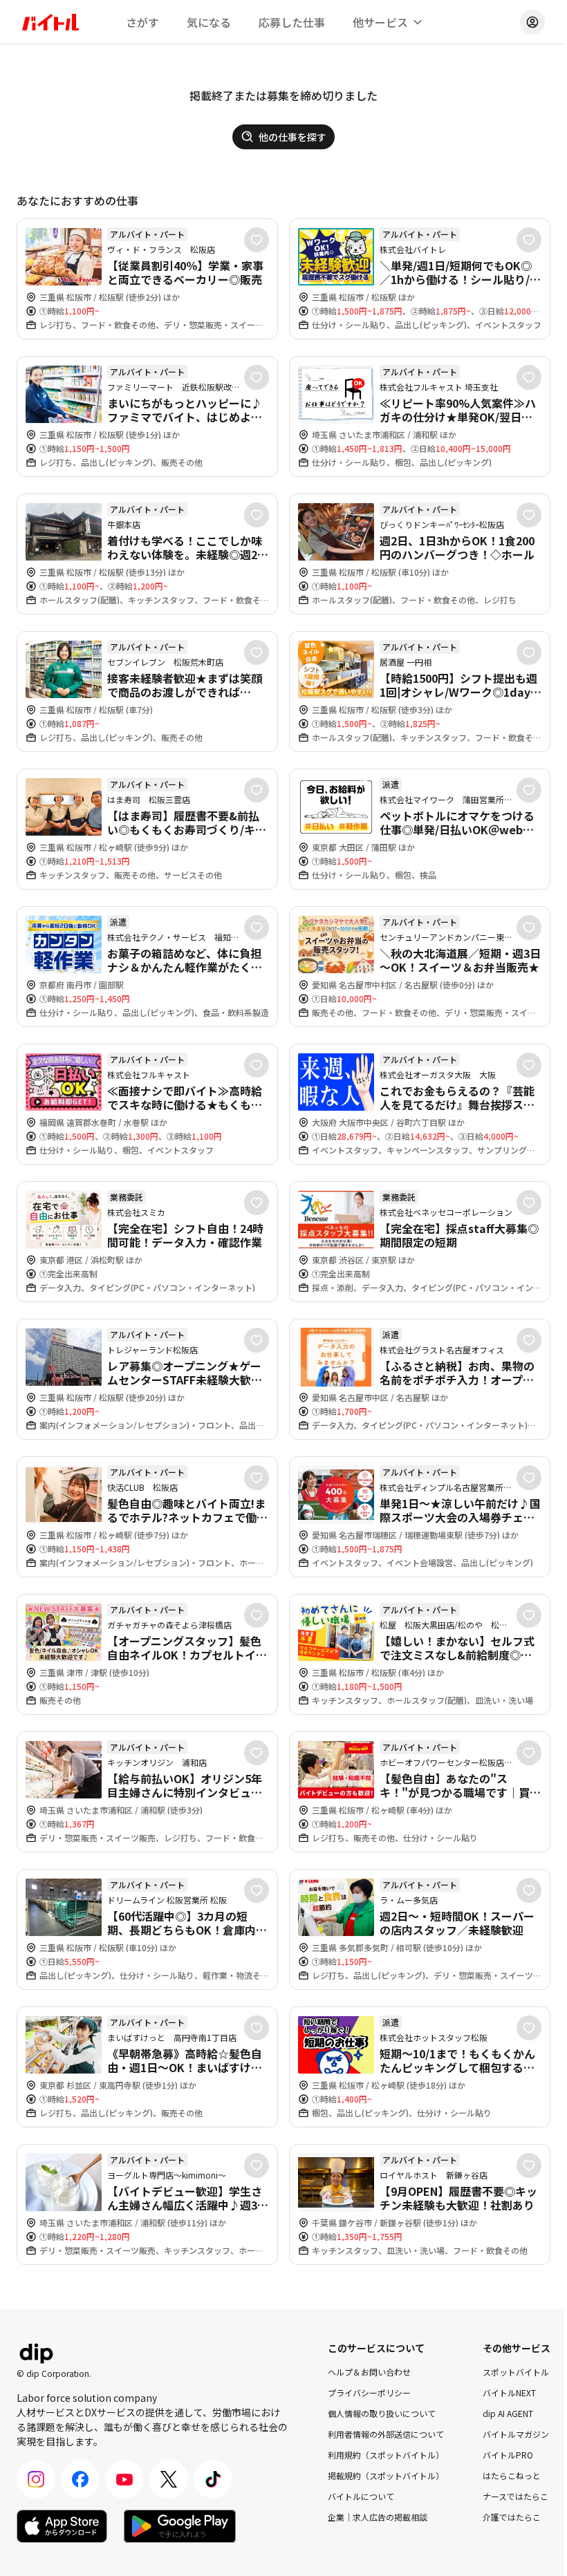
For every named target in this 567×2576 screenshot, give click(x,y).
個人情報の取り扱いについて (382, 2413)
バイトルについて (361, 2496)
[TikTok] (213, 2479)
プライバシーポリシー (369, 2392)
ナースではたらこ (515, 2496)
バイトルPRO (508, 2455)
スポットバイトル (516, 2372)
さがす (142, 22)
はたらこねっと (512, 2475)
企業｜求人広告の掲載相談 (378, 2517)
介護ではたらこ (512, 2517)
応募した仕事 (292, 22)
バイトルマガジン (516, 2434)
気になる (209, 22)
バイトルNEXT (509, 2392)
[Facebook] (80, 2479)
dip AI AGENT (508, 2413)
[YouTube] (124, 2479)
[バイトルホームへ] (50, 22)
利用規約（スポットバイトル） (386, 2455)
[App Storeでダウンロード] (62, 2526)
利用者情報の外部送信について (386, 2434)
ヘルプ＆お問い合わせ (369, 2372)
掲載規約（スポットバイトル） (386, 2475)
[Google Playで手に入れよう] (180, 2526)
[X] (169, 2479)
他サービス (380, 22)
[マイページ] (532, 22)
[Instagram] (36, 2479)
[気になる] (257, 240)
